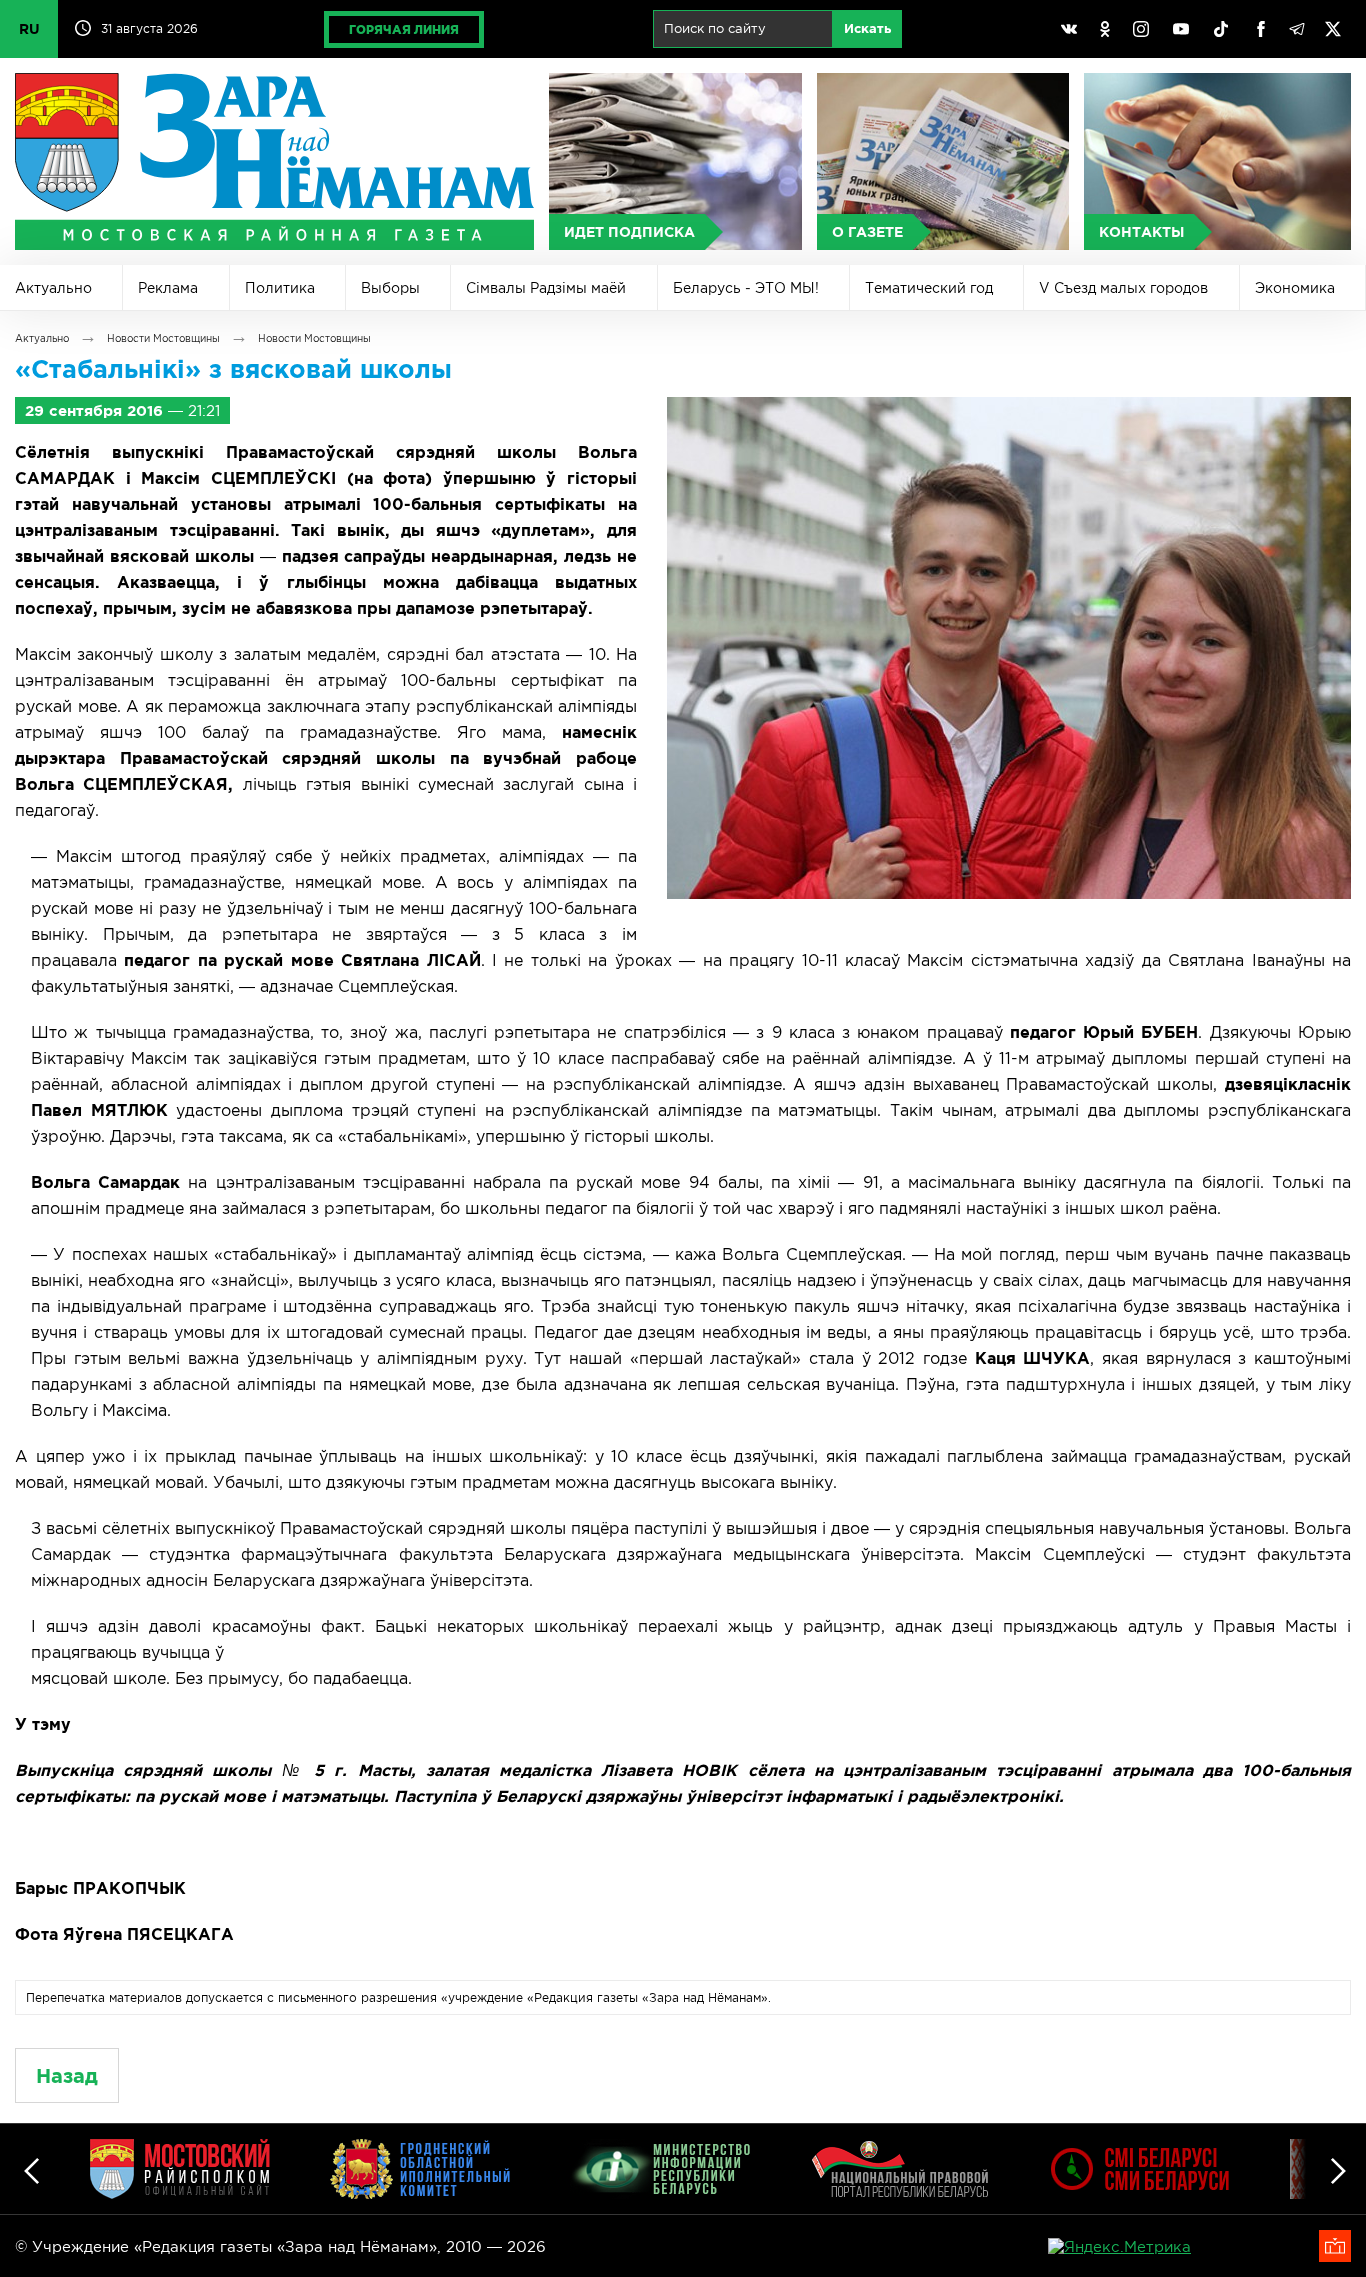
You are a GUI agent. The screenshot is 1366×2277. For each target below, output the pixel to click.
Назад (67, 2075)
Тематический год (929, 288)
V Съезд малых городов (1123, 288)
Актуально (53, 288)
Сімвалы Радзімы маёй (546, 288)
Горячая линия (404, 29)
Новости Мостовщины (163, 338)
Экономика (1295, 288)
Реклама (168, 288)
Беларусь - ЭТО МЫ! (746, 288)
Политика (280, 288)
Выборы (390, 288)
